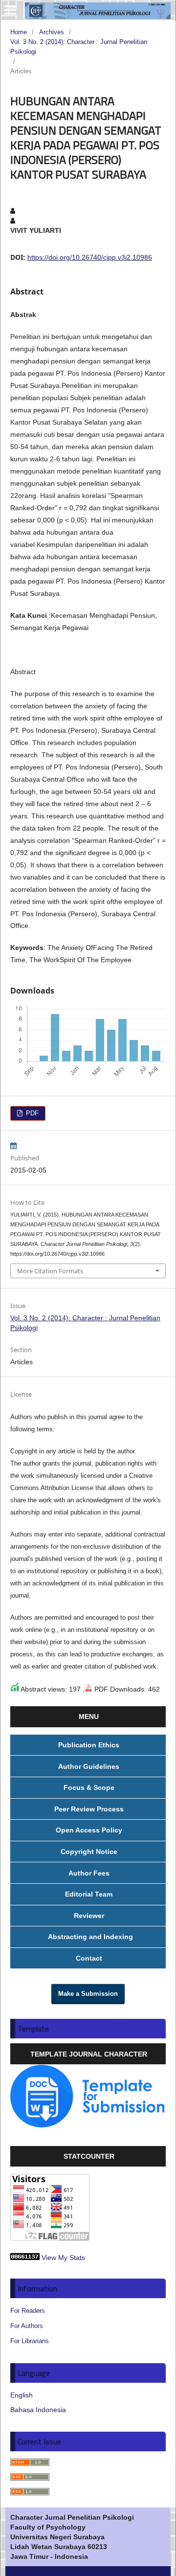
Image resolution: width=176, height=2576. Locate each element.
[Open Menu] (10, 10)
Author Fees (89, 1873)
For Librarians (30, 2341)
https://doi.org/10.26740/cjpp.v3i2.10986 (90, 257)
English (22, 2395)
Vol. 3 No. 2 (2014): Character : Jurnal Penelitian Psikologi (79, 47)
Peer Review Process (89, 1809)
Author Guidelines (89, 1766)
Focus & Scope (89, 1787)
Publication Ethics (89, 1745)
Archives (52, 32)
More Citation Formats (50, 1271)
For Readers (28, 2311)
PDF (31, 1113)
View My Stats (63, 2258)
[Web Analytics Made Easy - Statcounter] (25, 2258)
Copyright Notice (89, 1852)
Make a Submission (88, 1994)
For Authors (27, 2326)
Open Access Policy (89, 1830)
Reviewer (89, 1916)
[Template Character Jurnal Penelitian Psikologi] (88, 2125)
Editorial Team (89, 1894)
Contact (89, 1958)
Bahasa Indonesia (38, 2410)
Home (19, 32)
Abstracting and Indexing (89, 1937)
